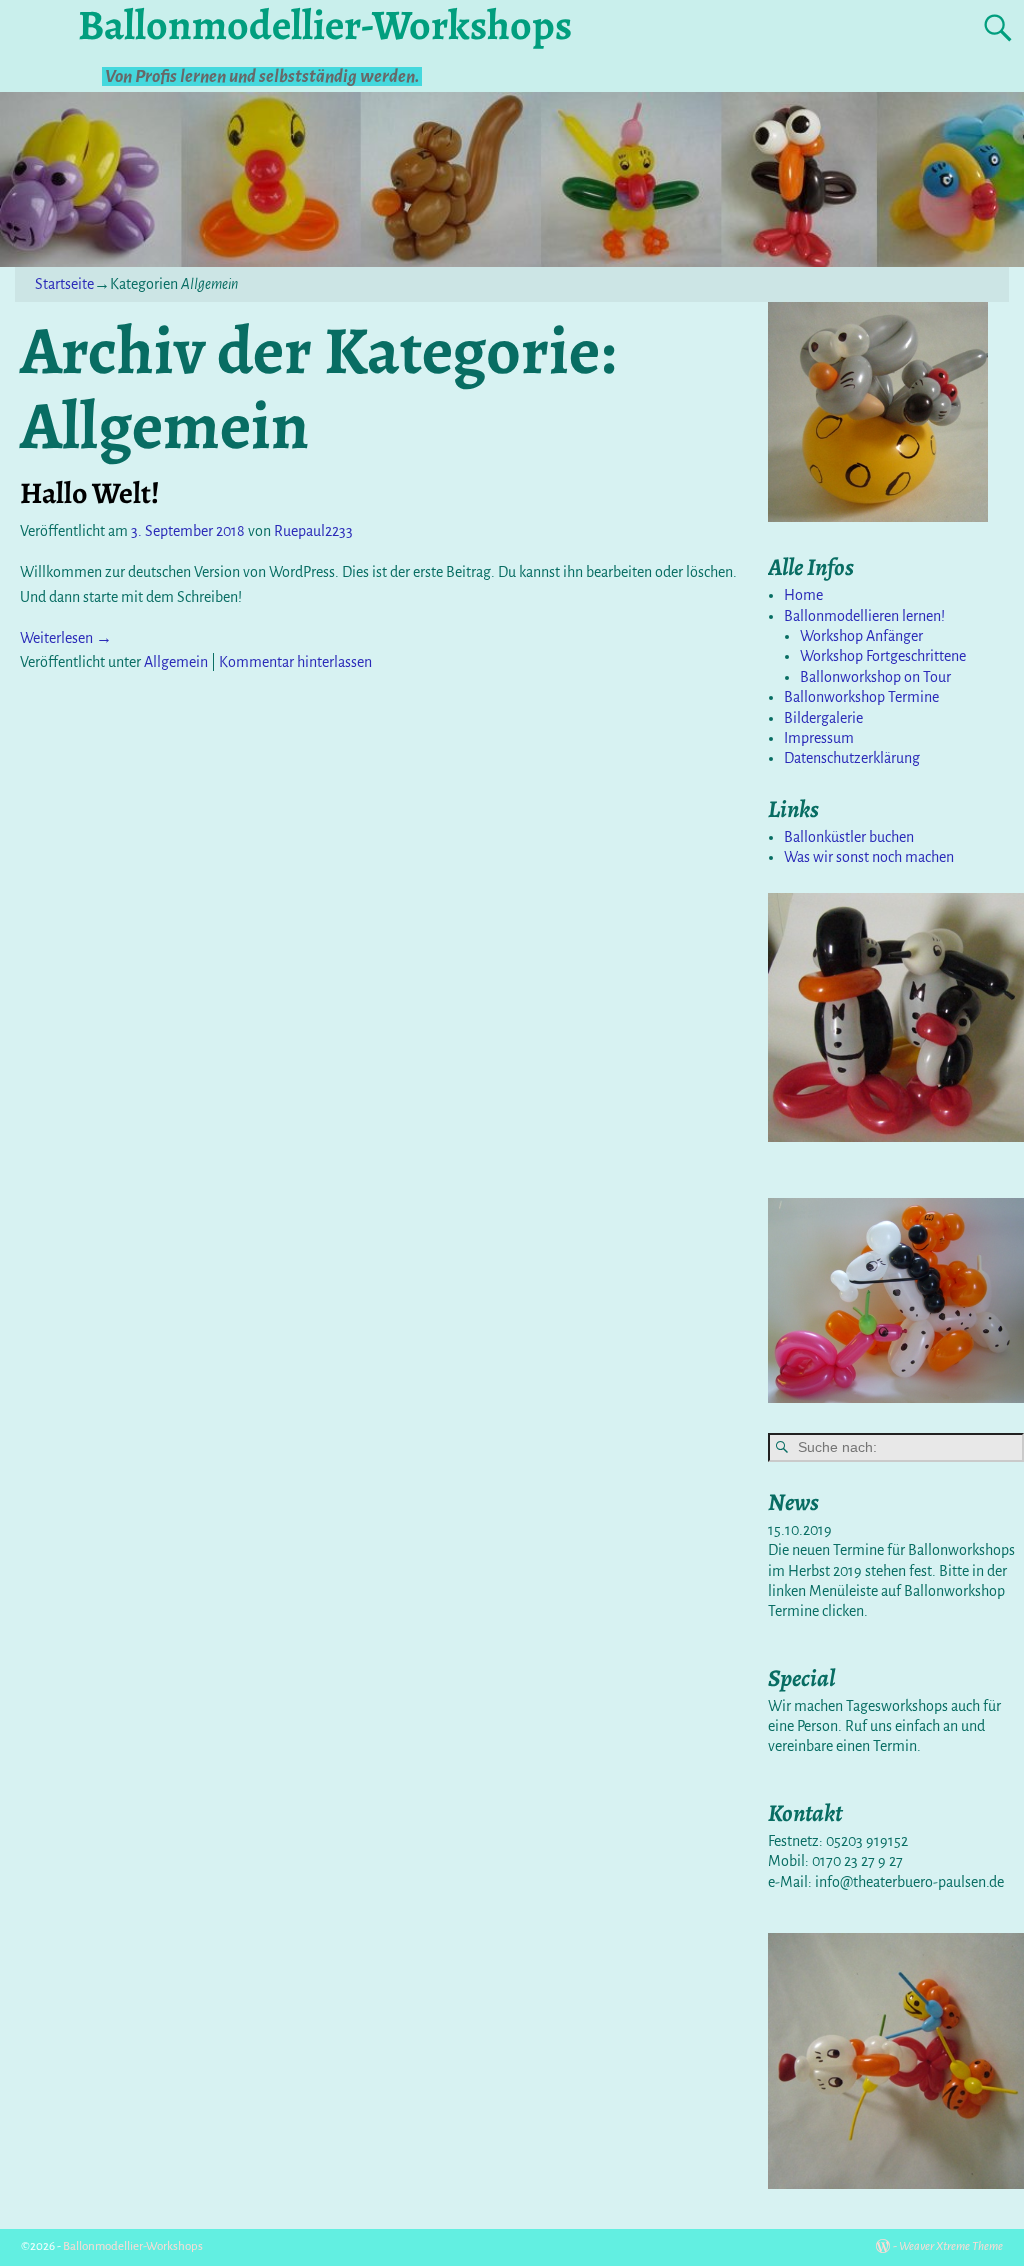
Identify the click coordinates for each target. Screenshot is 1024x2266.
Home (803, 595)
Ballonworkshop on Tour (875, 677)
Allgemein (176, 662)
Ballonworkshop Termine (861, 697)
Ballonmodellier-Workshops (133, 2246)
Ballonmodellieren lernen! (864, 616)
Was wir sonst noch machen (869, 857)
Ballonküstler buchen (849, 837)
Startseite (64, 284)
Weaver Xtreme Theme (951, 2246)
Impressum (819, 738)
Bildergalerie (823, 718)
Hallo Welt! (90, 493)
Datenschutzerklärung (852, 758)
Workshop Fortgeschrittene (883, 656)
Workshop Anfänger (861, 636)
